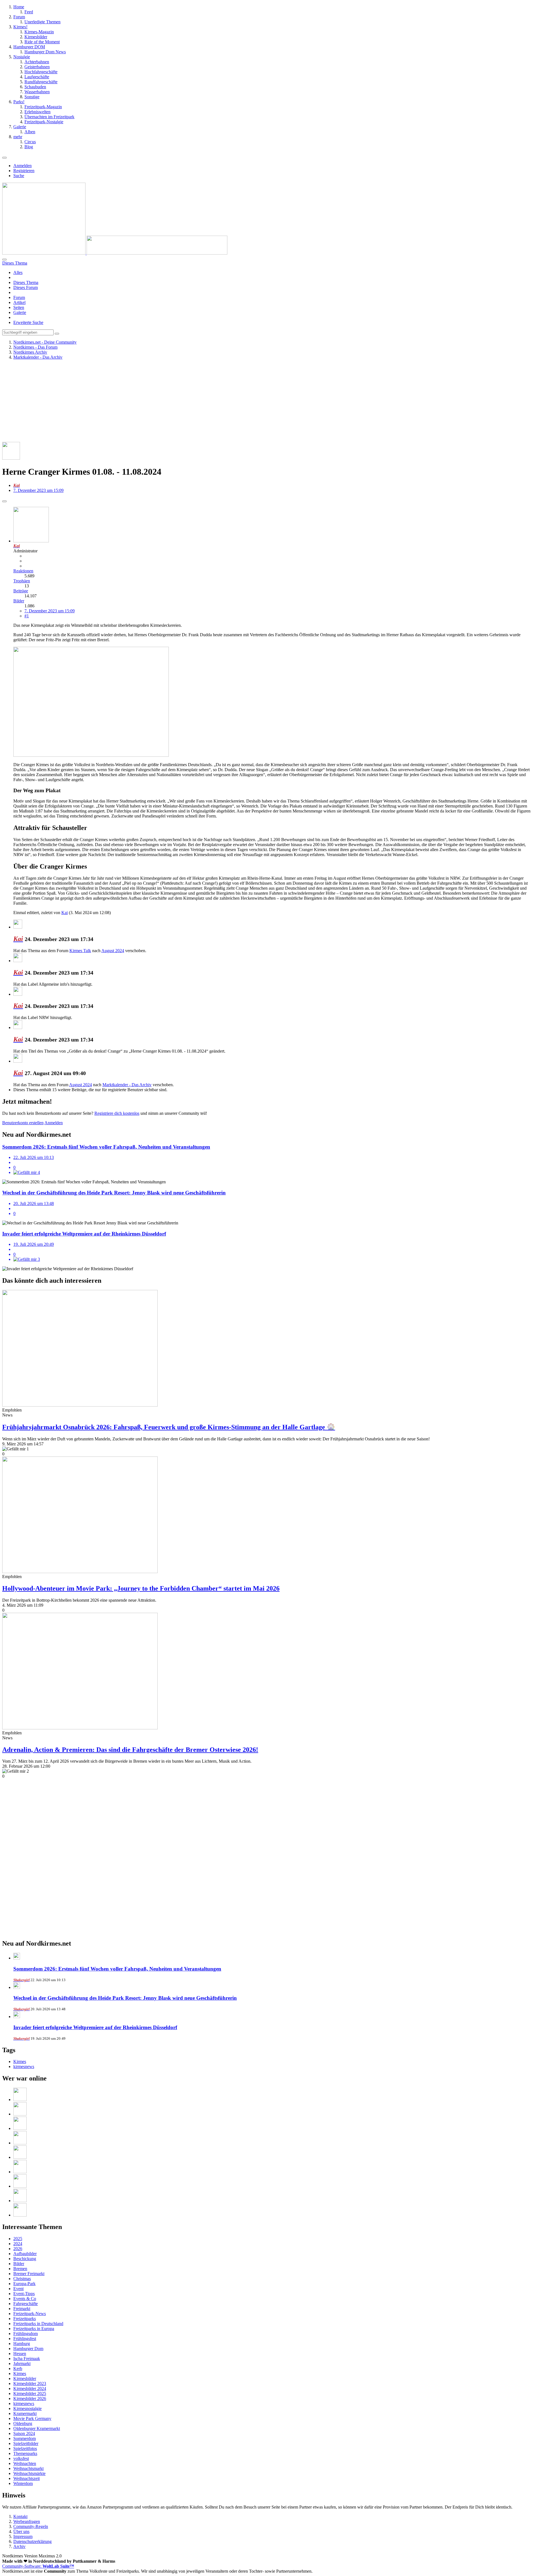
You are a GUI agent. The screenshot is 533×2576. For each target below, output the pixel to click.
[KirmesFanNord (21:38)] (20, 2143)
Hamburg (22, 2344)
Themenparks (25, 2453)
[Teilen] (4, 501)
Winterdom (23, 2483)
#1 (27, 616)
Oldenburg (23, 2423)
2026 (18, 2249)
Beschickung (25, 2259)
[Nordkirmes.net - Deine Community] (115, 253)
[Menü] (4, 158)
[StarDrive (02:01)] (20, 2215)
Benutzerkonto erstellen (23, 1123)
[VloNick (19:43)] (20, 2157)
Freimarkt (22, 2309)
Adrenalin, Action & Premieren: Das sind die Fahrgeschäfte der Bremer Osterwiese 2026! (130, 1750)
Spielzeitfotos (25, 2448)
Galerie (20, 312)
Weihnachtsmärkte (29, 2473)
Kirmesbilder (25, 2378)
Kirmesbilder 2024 (30, 2388)
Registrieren (24, 171)
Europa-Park (24, 2284)
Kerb (18, 2369)
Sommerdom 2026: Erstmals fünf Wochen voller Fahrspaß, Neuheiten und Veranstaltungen (117, 1969)
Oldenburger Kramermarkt (37, 2428)
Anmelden (22, 166)
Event (18, 2289)
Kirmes (20, 2061)
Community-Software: (38, 2566)
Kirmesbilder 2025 (30, 2393)
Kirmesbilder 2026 (30, 2398)
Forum (19, 297)
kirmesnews (24, 2066)
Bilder (19, 601)
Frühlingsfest (25, 2339)
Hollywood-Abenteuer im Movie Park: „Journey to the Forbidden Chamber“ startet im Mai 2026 (141, 1588)
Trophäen (22, 581)
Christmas (22, 2279)
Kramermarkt (25, 2413)
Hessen (20, 2354)
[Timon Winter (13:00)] (20, 2186)
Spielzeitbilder (26, 2443)
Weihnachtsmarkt (28, 2468)
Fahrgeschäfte (26, 2304)
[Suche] (4, 260)
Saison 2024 (24, 2433)
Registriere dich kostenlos (117, 1113)
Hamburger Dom (28, 2349)
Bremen (20, 2269)
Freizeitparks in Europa (34, 2329)
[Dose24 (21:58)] (20, 2114)
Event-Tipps (24, 2294)
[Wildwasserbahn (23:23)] (20, 2100)
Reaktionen (23, 571)
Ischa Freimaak (27, 2359)
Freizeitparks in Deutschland (38, 2324)
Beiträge (21, 591)
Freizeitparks (25, 2319)
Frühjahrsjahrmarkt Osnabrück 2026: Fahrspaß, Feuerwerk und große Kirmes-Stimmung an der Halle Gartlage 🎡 (169, 1427)
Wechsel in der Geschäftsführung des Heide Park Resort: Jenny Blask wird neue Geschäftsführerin (125, 1998)
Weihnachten (25, 2463)
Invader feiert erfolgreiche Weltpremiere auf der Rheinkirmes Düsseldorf (95, 2027)
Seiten (19, 307)
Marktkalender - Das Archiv (127, 1085)
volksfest (21, 2458)
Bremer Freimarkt (29, 2274)
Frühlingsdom (26, 2334)
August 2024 (113, 951)
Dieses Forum (26, 287)
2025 (18, 2239)
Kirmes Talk (80, 951)
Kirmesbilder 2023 (30, 2383)
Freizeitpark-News (30, 2314)
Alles (18, 272)
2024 (18, 2244)
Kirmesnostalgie (27, 2408)
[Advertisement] (169, 403)
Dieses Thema (26, 282)
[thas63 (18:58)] (20, 2172)
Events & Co (25, 2299)
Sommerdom (25, 2438)
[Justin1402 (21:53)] (20, 2128)
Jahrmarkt (22, 2364)
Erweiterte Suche (28, 322)
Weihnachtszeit (27, 2478)
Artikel (19, 302)
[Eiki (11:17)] (20, 2201)
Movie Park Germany (32, 2418)
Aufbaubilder (25, 2254)
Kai (65, 913)
